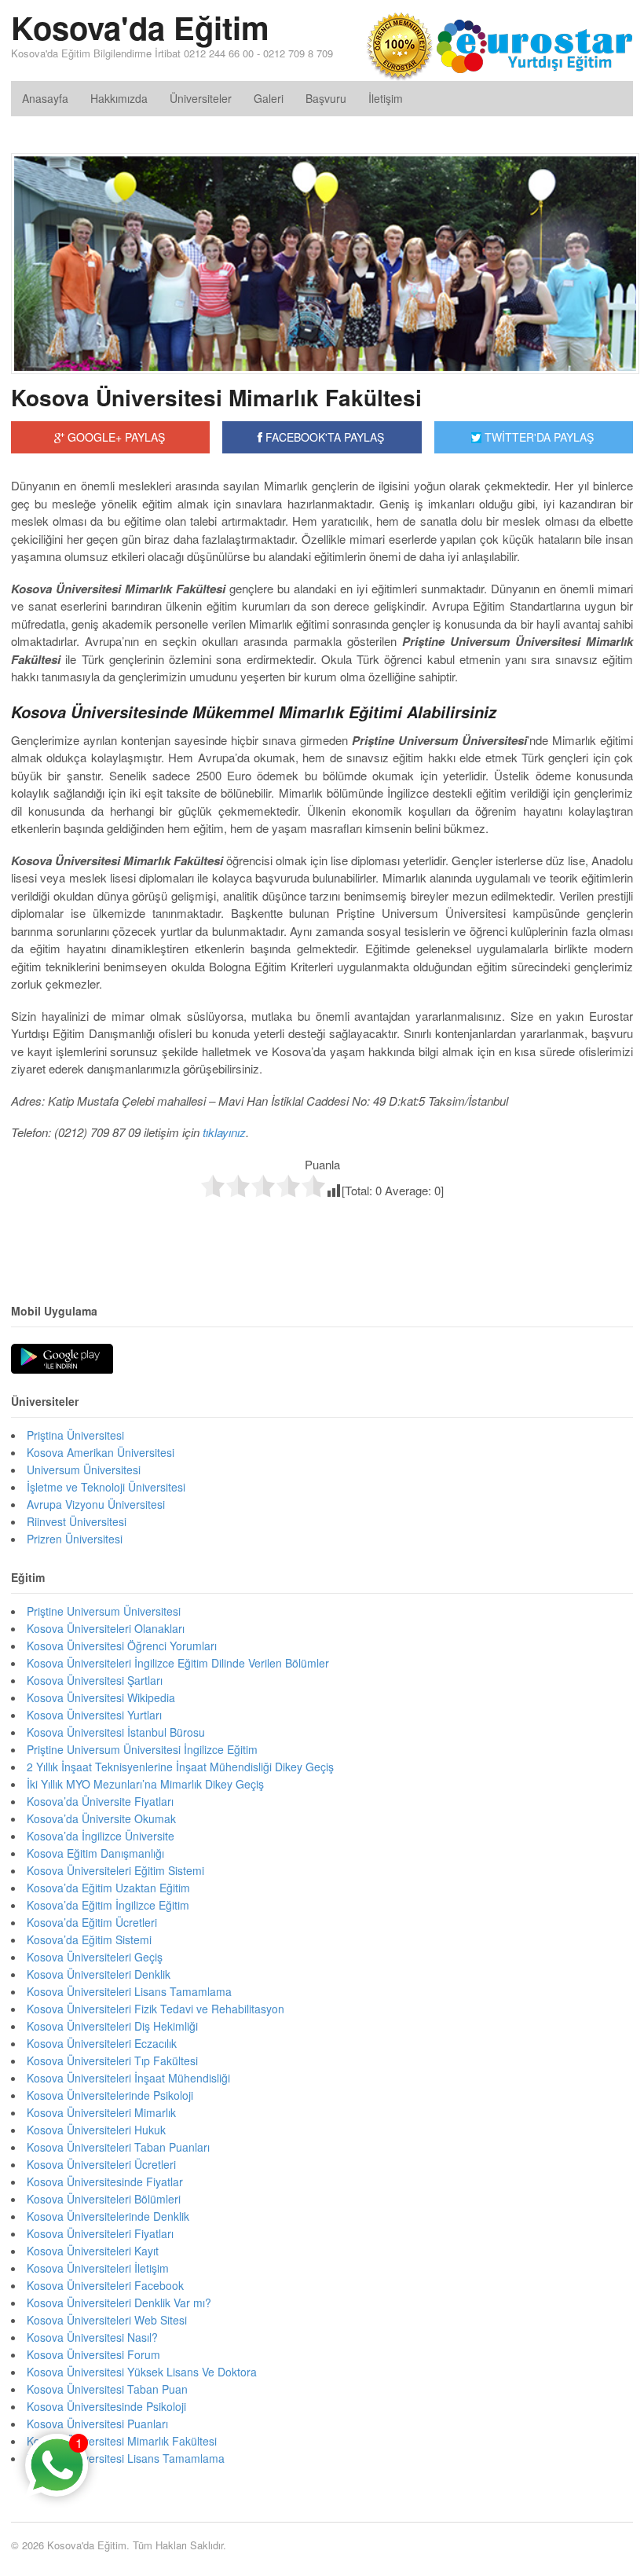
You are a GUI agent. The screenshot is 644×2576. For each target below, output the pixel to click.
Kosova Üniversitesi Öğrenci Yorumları (122, 1646)
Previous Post (322, 1232)
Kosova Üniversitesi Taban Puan (107, 2389)
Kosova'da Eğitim (140, 27)
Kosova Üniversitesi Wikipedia (101, 1697)
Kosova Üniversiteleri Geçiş (95, 1957)
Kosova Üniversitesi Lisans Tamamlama (126, 2458)
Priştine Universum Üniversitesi (104, 1611)
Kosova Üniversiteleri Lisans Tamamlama (129, 1991)
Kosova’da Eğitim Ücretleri (92, 1922)
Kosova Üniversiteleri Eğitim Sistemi (115, 1870)
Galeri (269, 98)
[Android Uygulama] (62, 1360)
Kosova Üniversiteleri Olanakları (106, 1628)
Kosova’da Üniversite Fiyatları (100, 1801)
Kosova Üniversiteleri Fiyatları (100, 2233)
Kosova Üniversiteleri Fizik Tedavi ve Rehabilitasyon (156, 2009)
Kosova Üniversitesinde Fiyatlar (105, 2182)
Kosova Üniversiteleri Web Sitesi (107, 2320)
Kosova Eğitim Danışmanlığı (95, 1853)
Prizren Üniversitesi (75, 1539)
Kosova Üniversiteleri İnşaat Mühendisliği (128, 2078)
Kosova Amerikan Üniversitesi (101, 1452)
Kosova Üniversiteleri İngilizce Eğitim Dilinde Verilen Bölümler (178, 1663)
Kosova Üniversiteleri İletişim (98, 2268)
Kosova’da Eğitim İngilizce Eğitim (108, 1905)
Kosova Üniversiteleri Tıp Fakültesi (112, 2060)
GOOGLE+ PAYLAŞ (115, 437)
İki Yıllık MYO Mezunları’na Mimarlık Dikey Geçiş (145, 1784)
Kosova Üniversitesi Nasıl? (92, 2337)
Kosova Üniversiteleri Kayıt (93, 2251)
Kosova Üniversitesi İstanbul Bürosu (116, 1732)
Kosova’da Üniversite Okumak (101, 1818)
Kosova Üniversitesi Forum (93, 2354)
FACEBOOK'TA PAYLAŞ (323, 437)
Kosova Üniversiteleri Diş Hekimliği (112, 2026)
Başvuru (326, 98)
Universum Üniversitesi (84, 1470)
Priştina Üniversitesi (75, 1435)
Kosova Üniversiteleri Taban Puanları (118, 2147)
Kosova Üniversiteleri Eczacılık (102, 2043)
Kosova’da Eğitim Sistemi (89, 1939)
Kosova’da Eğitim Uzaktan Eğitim (108, 1888)
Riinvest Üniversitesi (77, 1521)
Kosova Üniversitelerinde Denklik (108, 2216)
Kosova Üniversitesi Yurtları (94, 1715)
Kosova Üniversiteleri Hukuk (96, 2130)
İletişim (386, 98)
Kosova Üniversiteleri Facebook (105, 2285)
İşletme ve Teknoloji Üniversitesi (106, 1487)
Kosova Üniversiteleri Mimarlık (101, 2112)
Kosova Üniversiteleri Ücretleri (101, 2164)
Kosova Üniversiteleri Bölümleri (104, 2199)
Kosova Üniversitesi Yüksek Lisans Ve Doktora (142, 2372)
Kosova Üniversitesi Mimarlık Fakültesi (216, 397)
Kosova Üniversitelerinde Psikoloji (110, 2095)
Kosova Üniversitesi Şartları (95, 1680)
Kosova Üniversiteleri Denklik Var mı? (119, 2303)
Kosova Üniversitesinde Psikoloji (106, 2406)
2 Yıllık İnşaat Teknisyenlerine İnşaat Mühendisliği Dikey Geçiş (180, 1767)
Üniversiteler (201, 98)
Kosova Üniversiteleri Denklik (99, 1974)
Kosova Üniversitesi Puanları (97, 2424)
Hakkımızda (119, 98)
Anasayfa (45, 98)
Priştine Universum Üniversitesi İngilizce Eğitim (142, 1749)
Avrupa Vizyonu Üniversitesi (96, 1504)
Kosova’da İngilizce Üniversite (101, 1836)
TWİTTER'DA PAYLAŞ (538, 437)
